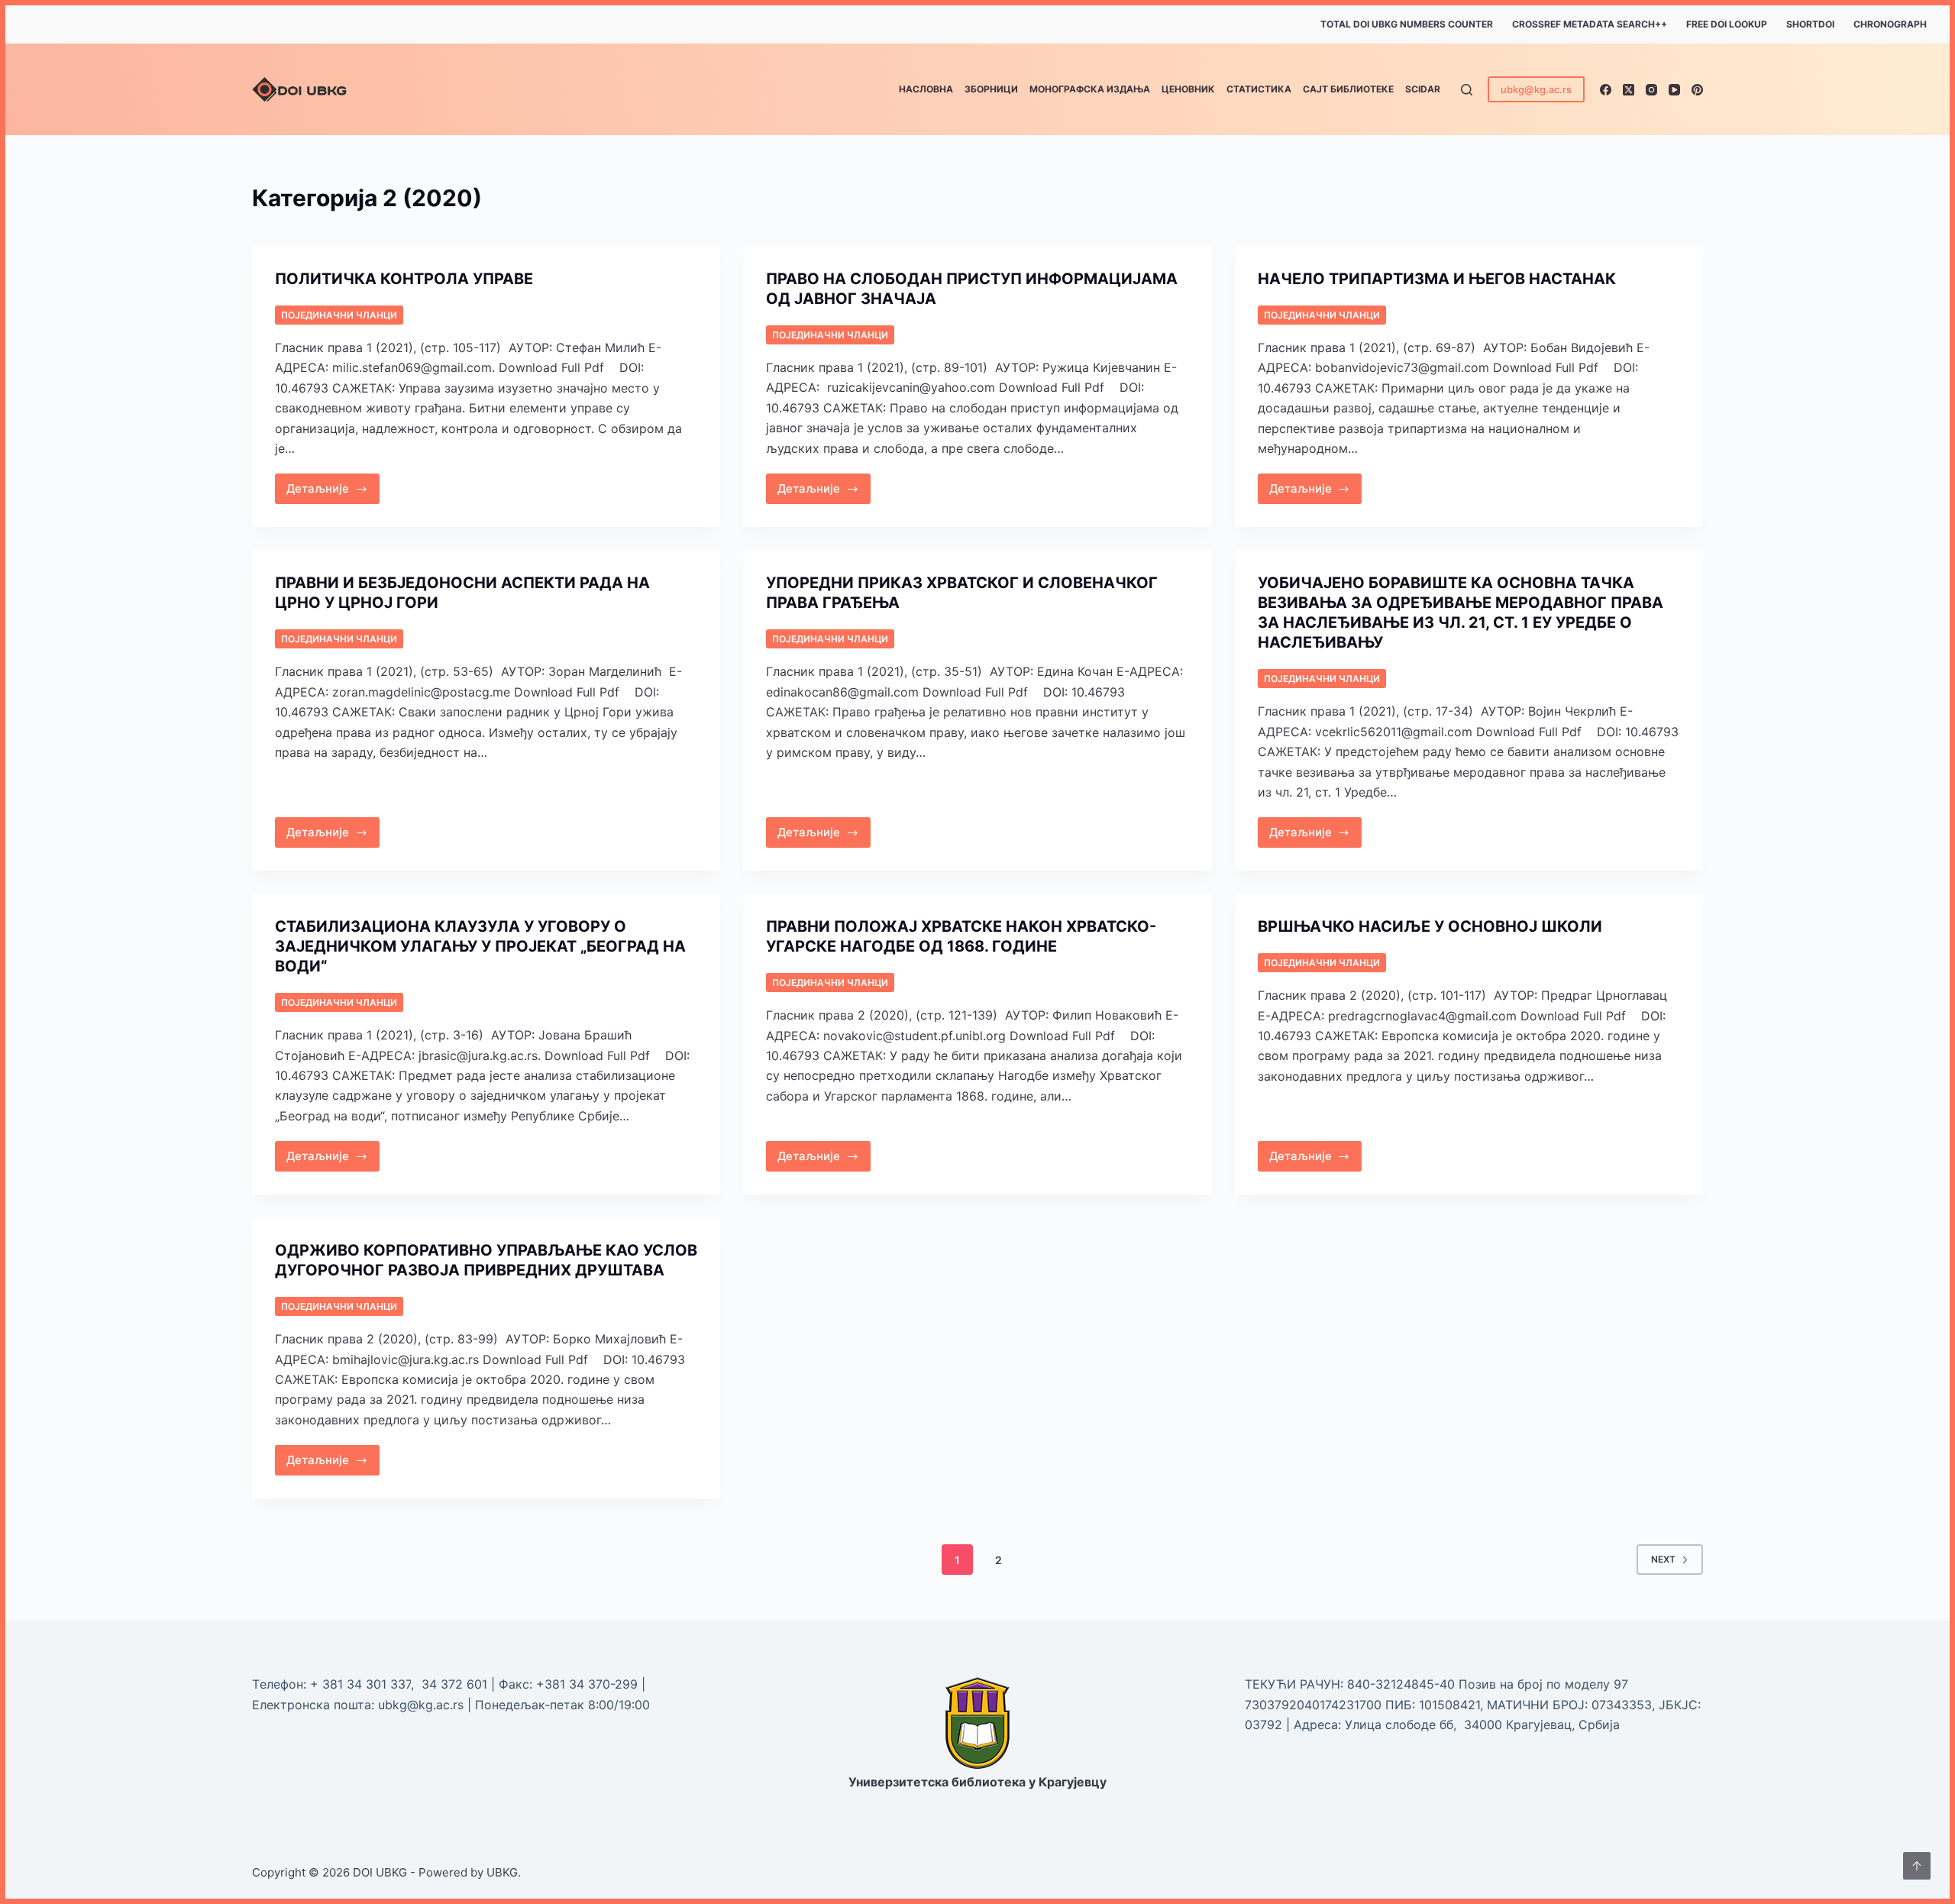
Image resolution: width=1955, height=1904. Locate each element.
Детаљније (333, 485)
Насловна (926, 89)
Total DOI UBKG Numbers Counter (1407, 24)
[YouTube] (1674, 90)
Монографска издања (1090, 89)
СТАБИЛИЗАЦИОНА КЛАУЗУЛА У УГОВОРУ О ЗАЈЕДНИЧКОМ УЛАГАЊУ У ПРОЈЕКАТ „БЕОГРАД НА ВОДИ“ (480, 946)
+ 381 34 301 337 (360, 1684)
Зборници (991, 89)
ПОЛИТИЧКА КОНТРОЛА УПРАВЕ (404, 279)
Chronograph (1890, 24)
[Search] (1467, 90)
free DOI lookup (1727, 24)
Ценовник (1188, 89)
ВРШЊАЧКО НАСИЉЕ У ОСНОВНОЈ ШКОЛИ (1430, 926)
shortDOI (1810, 24)
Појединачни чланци (339, 315)
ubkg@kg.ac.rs (1536, 89)
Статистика (1259, 89)
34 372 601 (456, 1684)
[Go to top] (1917, 1866)
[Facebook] (1606, 90)
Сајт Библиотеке (1348, 89)
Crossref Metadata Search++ (1590, 24)
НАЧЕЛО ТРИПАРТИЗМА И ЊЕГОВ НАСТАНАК (1437, 279)
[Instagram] (1651, 90)
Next (1663, 1559)
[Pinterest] (1697, 90)
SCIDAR (1423, 89)
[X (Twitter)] (1629, 90)
